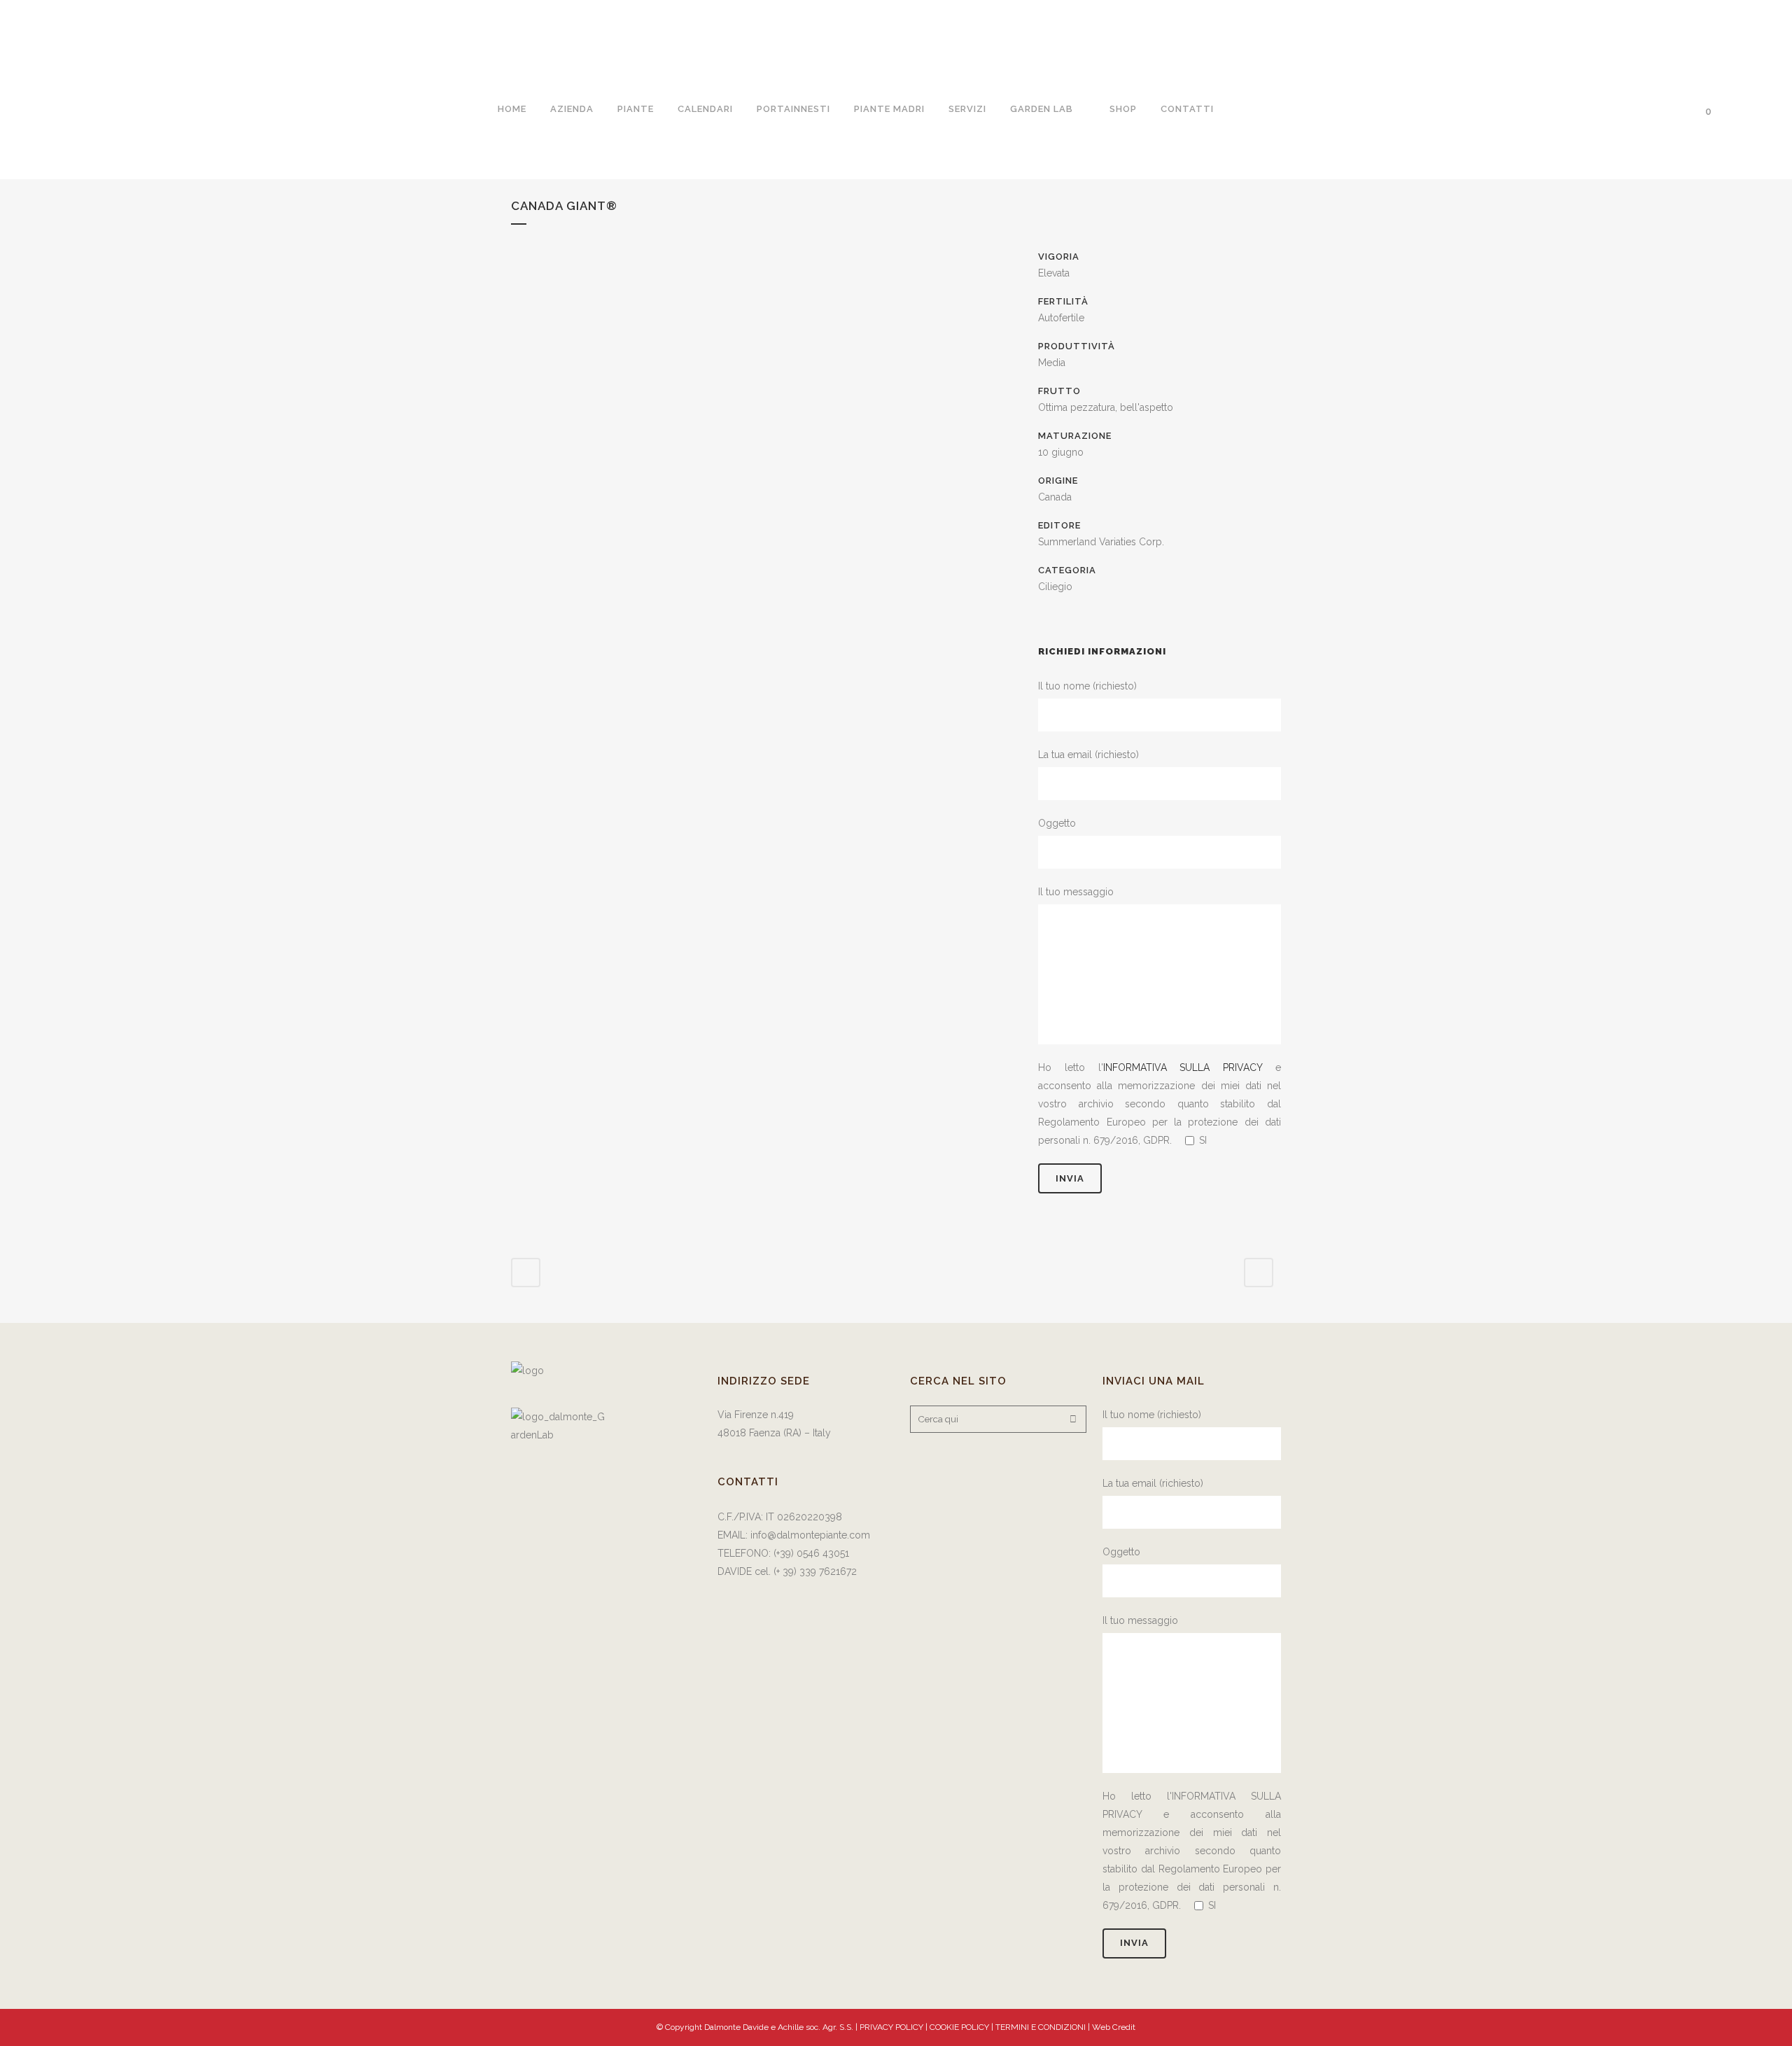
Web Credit (1114, 2027)
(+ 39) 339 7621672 (817, 1571)
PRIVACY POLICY (891, 2027)
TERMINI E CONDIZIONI (1042, 2027)
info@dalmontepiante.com (810, 1535)
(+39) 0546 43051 (811, 1553)
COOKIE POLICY (960, 2027)
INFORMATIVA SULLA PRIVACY (1183, 1067)
